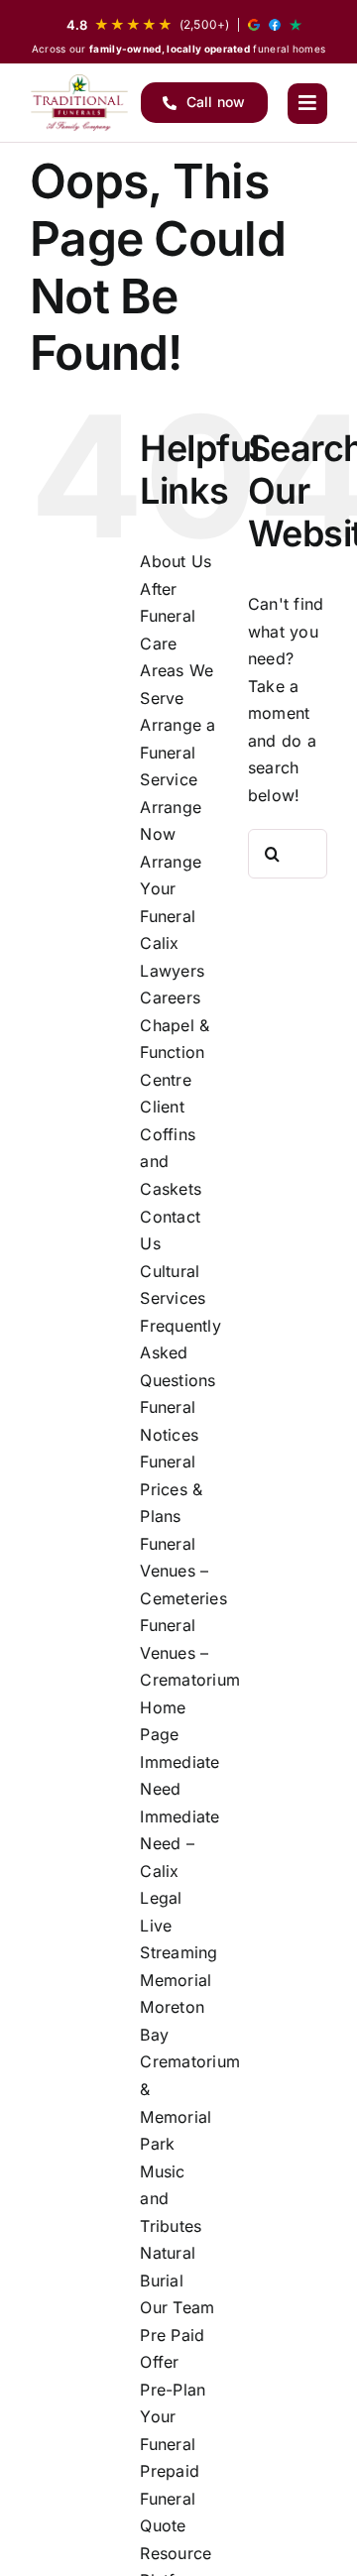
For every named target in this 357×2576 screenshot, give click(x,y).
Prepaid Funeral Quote (170, 2498)
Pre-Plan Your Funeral (173, 2417)
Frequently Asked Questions (180, 1353)
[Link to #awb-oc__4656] (307, 103)
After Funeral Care (168, 616)
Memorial (176, 1980)
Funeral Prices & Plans (171, 1489)
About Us (176, 561)
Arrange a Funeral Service (178, 752)
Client (162, 1107)
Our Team (177, 2307)
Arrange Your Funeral (171, 889)
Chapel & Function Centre (175, 1053)
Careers (170, 997)
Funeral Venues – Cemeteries (183, 1571)
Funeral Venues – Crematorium (190, 1652)
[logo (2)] (79, 103)
